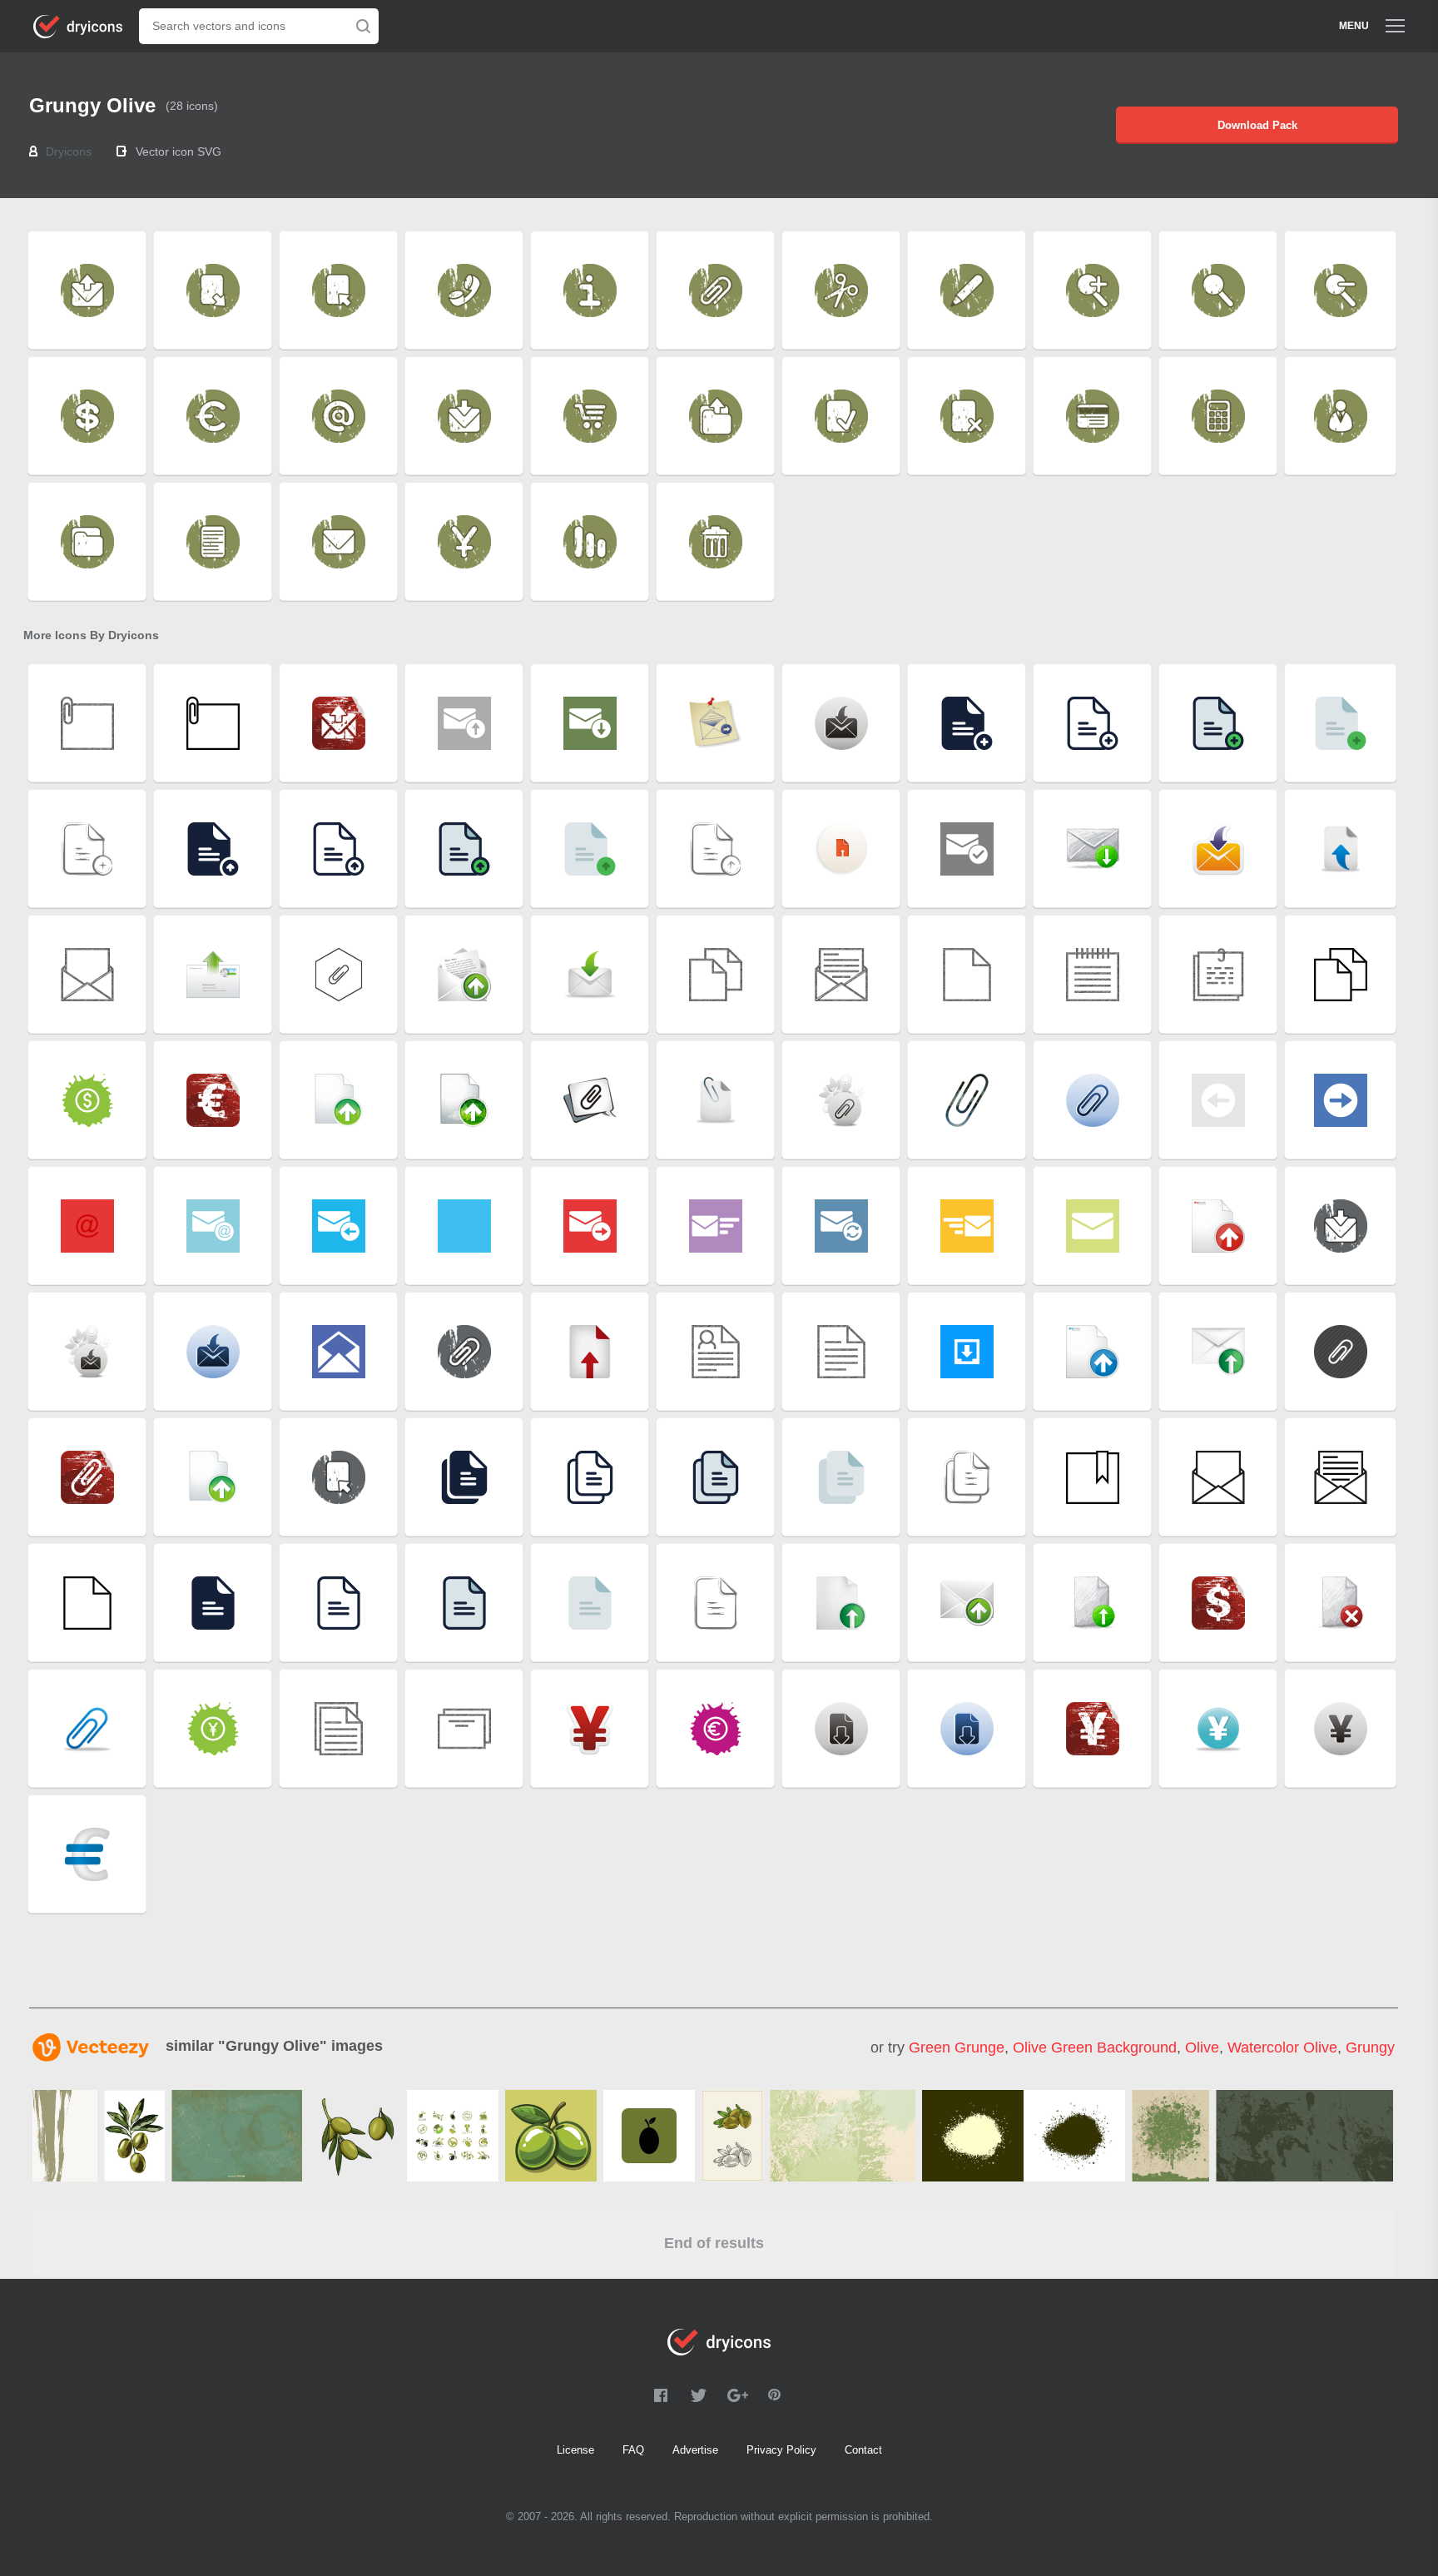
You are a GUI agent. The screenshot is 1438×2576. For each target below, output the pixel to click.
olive (1202, 2047)
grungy (1370, 2047)
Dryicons (69, 151)
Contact (863, 2450)
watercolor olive (1282, 2047)
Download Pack (1257, 125)
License (575, 2450)
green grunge (957, 2047)
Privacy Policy (781, 2450)
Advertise (695, 2450)
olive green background (1095, 2047)
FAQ (633, 2450)
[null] (65, 2136)
